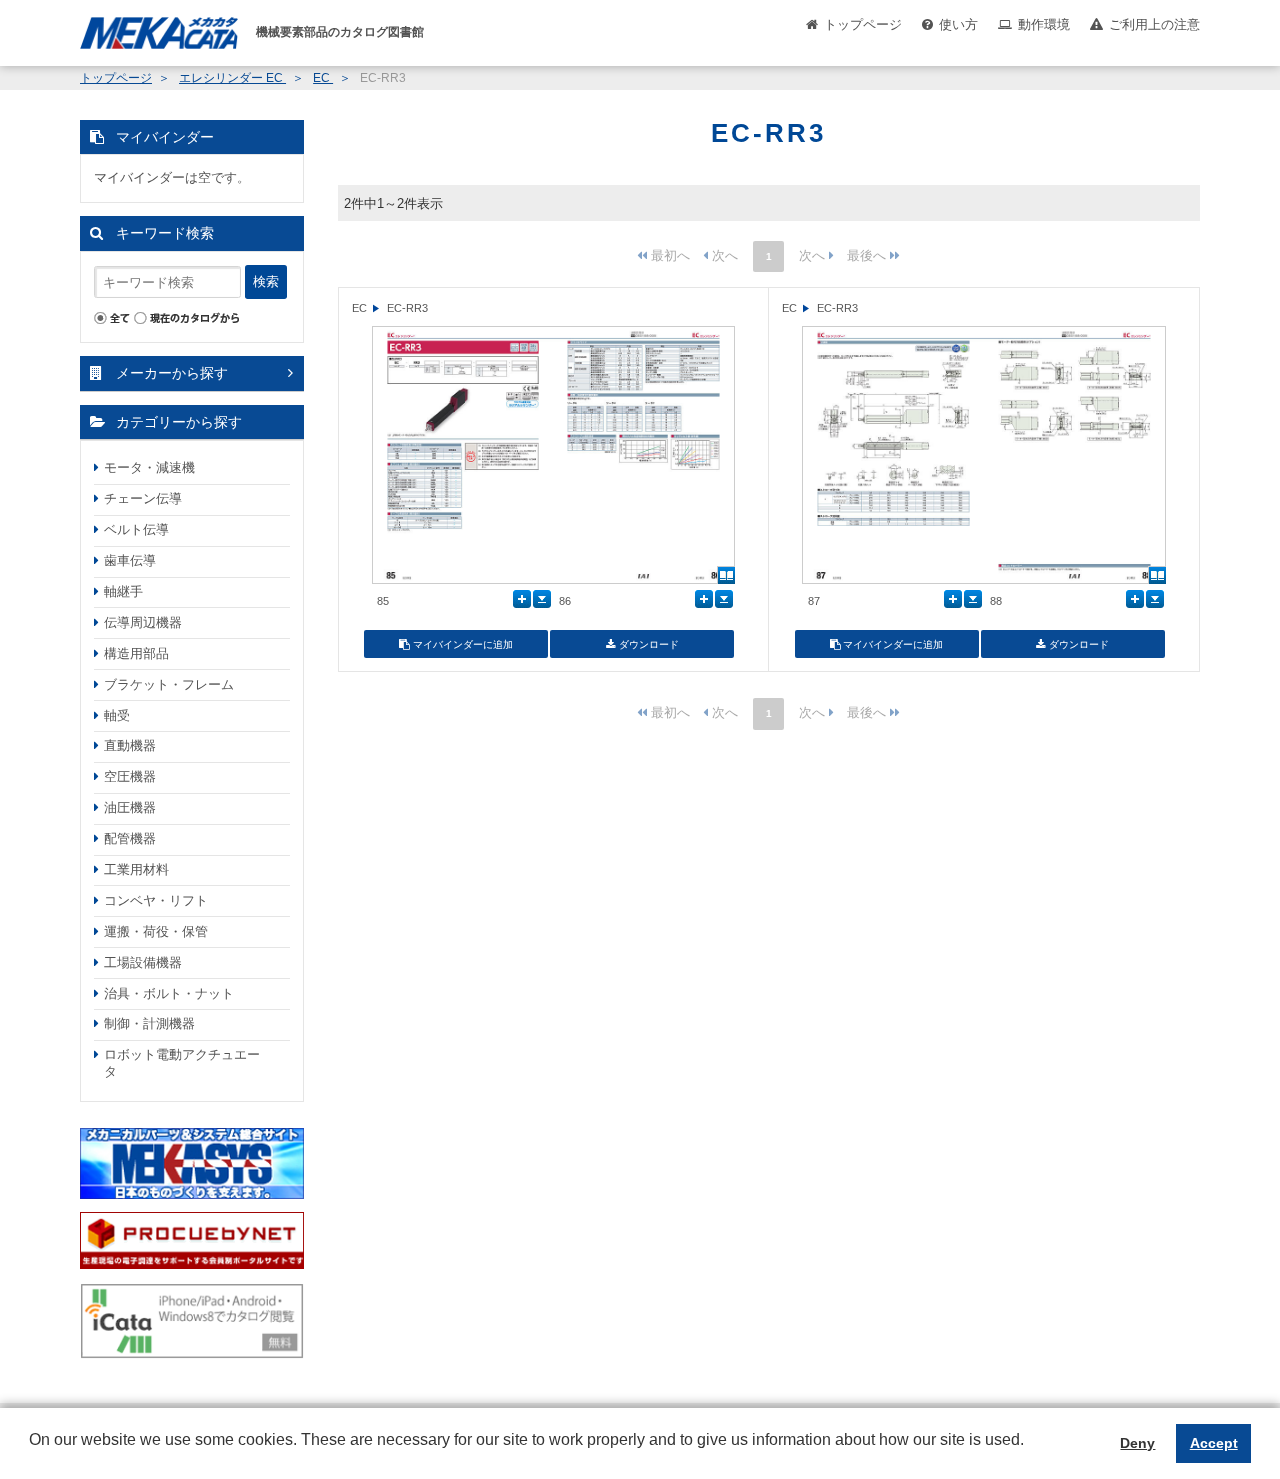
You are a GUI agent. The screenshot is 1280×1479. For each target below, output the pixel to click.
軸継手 (123, 591)
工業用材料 (136, 869)
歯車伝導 (130, 560)
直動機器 (130, 745)
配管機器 (130, 838)
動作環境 (1044, 24)
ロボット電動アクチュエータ (182, 1063)
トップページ (863, 24)
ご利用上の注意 (1154, 24)
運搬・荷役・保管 (156, 931)
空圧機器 (130, 776)
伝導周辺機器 (143, 622)
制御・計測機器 (149, 1023)
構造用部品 (136, 653)
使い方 (958, 24)
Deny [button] (1137, 1443)
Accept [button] (1214, 1443)
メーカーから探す (172, 373)
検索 (266, 281)
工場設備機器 (143, 962)
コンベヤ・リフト (156, 900)
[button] (32, 1455)
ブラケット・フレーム (169, 684)
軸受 (117, 715)
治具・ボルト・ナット (169, 993)
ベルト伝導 (136, 529)
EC (323, 78)
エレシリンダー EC (232, 78)
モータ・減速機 (149, 467)
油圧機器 (130, 807)
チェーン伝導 (143, 498)
